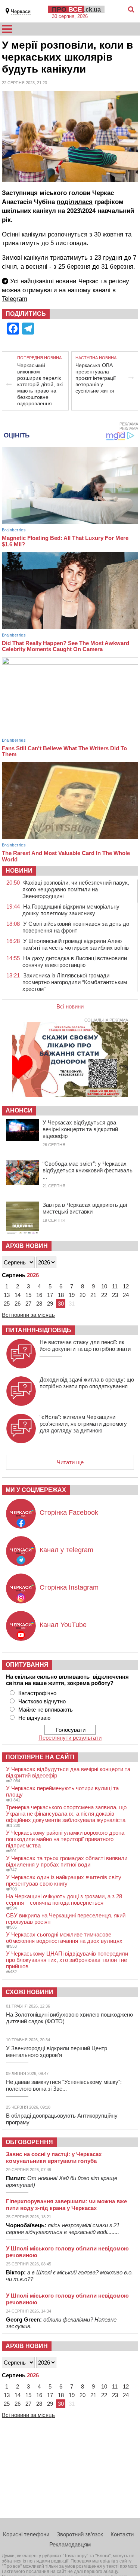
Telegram (15, 299)
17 (50, 1295)
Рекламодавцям (70, 2544)
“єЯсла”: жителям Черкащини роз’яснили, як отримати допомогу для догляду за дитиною (83, 1424)
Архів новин (27, 1246)
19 (72, 1295)
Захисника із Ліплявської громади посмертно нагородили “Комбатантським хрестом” (75, 982)
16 (39, 1295)
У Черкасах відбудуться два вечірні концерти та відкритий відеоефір (80, 1129)
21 (93, 1295)
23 (115, 1295)
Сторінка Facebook (69, 1513)
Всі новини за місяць (28, 1315)
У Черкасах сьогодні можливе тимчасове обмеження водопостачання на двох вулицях (64, 1938)
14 (18, 1295)
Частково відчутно (42, 1701)
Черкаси (21, 11)
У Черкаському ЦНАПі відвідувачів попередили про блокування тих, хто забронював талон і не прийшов (67, 1960)
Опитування (27, 1665)
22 (104, 1295)
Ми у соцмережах (36, 1490)
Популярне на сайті (40, 1757)
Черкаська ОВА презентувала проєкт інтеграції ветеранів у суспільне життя (96, 378)
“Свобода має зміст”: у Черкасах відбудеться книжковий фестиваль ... (88, 1170)
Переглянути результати (70, 1738)
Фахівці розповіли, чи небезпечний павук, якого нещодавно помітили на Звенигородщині (76, 889)
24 (126, 1295)
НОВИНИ (19, 871)
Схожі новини (29, 1992)
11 (115, 1286)
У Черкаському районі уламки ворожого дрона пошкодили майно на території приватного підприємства (65, 1839)
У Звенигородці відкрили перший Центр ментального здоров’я (57, 2052)
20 (83, 1295)
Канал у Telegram (66, 1550)
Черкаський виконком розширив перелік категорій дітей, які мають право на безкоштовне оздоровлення (40, 384)
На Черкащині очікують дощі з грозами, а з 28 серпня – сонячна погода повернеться (64, 1899)
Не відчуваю (34, 1718)
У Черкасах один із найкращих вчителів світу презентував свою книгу (64, 1880)
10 (104, 1286)
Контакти (122, 2534)
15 (28, 1295)
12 (126, 1286)
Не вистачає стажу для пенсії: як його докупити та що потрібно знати (85, 1345)
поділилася (75, 202)
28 (39, 1304)
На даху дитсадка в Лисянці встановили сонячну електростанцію (75, 962)
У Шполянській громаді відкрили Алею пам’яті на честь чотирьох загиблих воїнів (76, 944)
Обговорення (29, 2142)
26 (18, 1304)
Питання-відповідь (38, 1330)
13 (7, 1295)
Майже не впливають (46, 1710)
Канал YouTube (63, 1625)
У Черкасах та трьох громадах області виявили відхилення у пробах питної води (67, 1861)
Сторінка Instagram (69, 1587)
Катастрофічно (37, 1693)
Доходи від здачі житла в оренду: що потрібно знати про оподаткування (87, 1383)
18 (61, 1295)
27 (28, 1304)
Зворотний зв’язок (80, 2534)
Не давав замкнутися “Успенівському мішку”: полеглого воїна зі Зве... (64, 2085)
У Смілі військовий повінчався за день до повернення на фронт (76, 927)
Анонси (19, 1110)
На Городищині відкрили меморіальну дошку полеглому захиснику (71, 910)
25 (7, 1304)
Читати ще (70, 1462)
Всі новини (70, 1006)
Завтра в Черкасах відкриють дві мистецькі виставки (85, 1208)
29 (50, 1304)
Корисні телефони (26, 2534)
